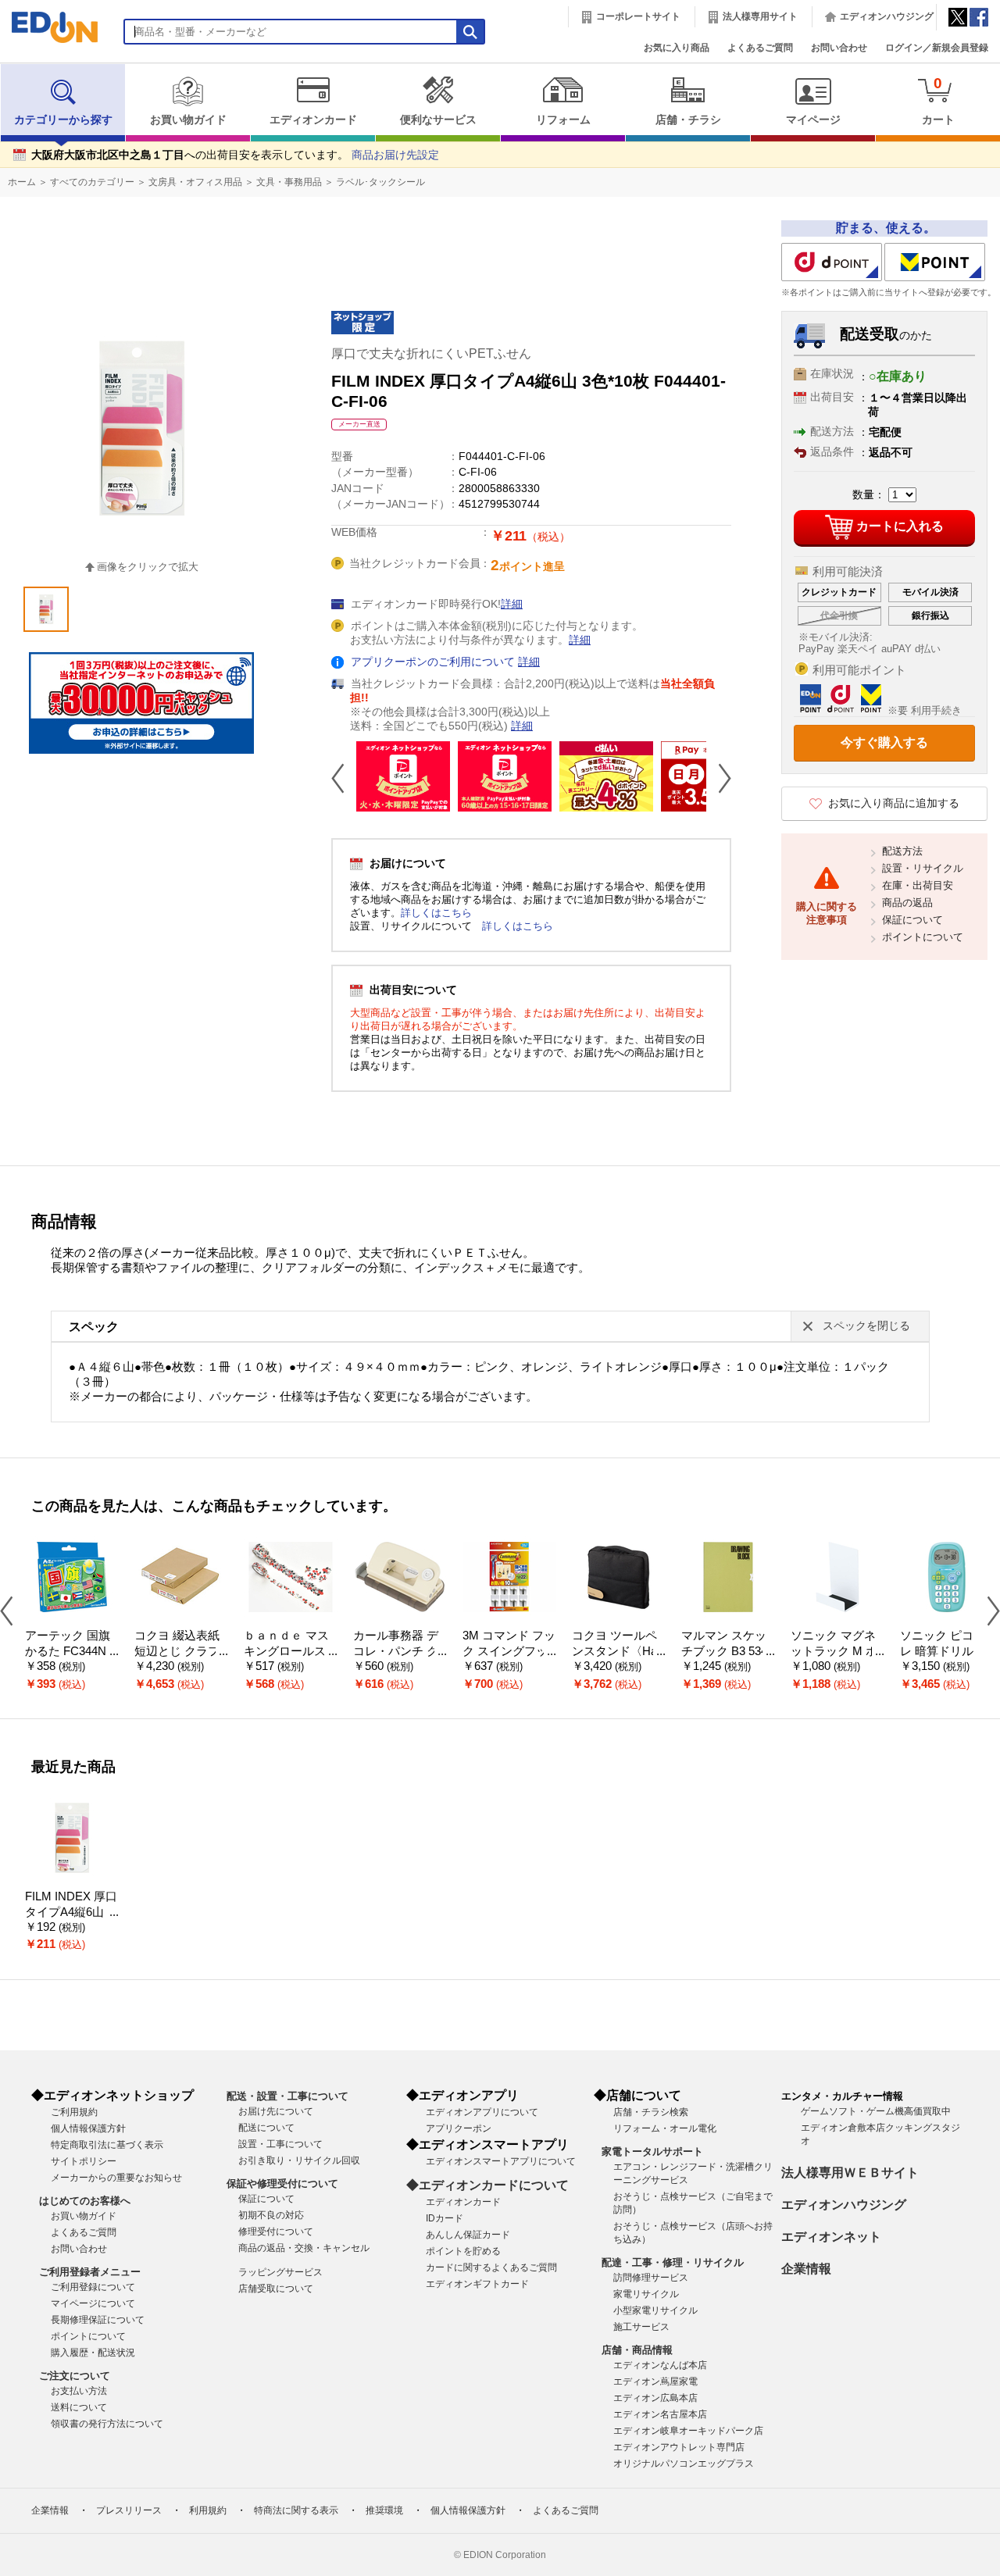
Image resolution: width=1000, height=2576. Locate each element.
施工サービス (641, 2327)
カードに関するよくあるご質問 (491, 2267)
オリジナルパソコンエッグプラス (684, 2464)
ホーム (22, 182)
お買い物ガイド (188, 120)
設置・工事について (280, 2144)
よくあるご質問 (760, 48)
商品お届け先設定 (395, 155)
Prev (344, 778)
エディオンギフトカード (477, 2284)
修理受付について (276, 2232)
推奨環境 (384, 2510)
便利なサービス (438, 120)
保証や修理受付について (282, 2184)
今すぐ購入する (884, 742)
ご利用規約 (74, 2112)
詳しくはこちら (436, 913)
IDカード (445, 2218)
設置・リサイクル (923, 868)
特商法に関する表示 (296, 2510)
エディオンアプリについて (482, 2112)
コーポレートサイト (638, 16)
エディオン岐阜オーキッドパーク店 (688, 2431)
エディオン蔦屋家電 (655, 2382)
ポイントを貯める (463, 2251)
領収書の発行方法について (107, 2424)
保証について (912, 920)
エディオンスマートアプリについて (501, 2161)
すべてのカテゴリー (92, 182)
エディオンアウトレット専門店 (679, 2447)
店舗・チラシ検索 (651, 2112)
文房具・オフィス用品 (195, 182)
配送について (266, 2128)
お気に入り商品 (677, 48)
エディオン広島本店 (655, 2398)
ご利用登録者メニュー (90, 2272)
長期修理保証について (98, 2320)
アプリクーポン (459, 2128)
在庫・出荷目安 (918, 885)
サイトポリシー (84, 2161)
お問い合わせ (839, 48)
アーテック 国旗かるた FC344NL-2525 (71, 1652)
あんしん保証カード (468, 2235)
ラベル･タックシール (380, 182)
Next (719, 778)
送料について (79, 2407)
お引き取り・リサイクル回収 (299, 2160)
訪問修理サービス (651, 2278)
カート (938, 100)
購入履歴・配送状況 (93, 2353)
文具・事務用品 (289, 182)
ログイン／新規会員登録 (937, 48)
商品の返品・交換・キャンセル (304, 2248)
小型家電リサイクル (655, 2310)
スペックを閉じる (866, 1326)
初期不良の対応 (271, 2215)
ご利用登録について (93, 2287)
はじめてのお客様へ (85, 2201)
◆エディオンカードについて (487, 2185)
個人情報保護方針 (88, 2128)
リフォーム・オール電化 (665, 2128)
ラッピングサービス (280, 2272)
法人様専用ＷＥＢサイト (850, 2173)
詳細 (512, 604)
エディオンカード (313, 120)
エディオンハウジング (887, 16)
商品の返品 (907, 903)
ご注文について (75, 2376)
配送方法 (902, 851)
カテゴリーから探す (63, 120)
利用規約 (208, 2510)
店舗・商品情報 (637, 2350)
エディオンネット (831, 2237)
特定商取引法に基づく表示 (107, 2145)
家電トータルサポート (652, 2151)
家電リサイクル (646, 2294)
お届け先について (276, 2111)
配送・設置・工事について (287, 2096)
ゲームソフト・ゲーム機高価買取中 (876, 2111)
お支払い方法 (79, 2391)
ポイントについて (923, 937)
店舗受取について (276, 2289)
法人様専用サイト (760, 16)
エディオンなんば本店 (660, 2365)
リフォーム (563, 120)
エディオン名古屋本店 (660, 2414)
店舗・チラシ (688, 120)
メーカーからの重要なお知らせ (116, 2178)
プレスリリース (129, 2510)
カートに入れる (900, 526)
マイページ (813, 120)
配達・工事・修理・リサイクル (673, 2262)
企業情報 (806, 2269)
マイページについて (93, 2303)
